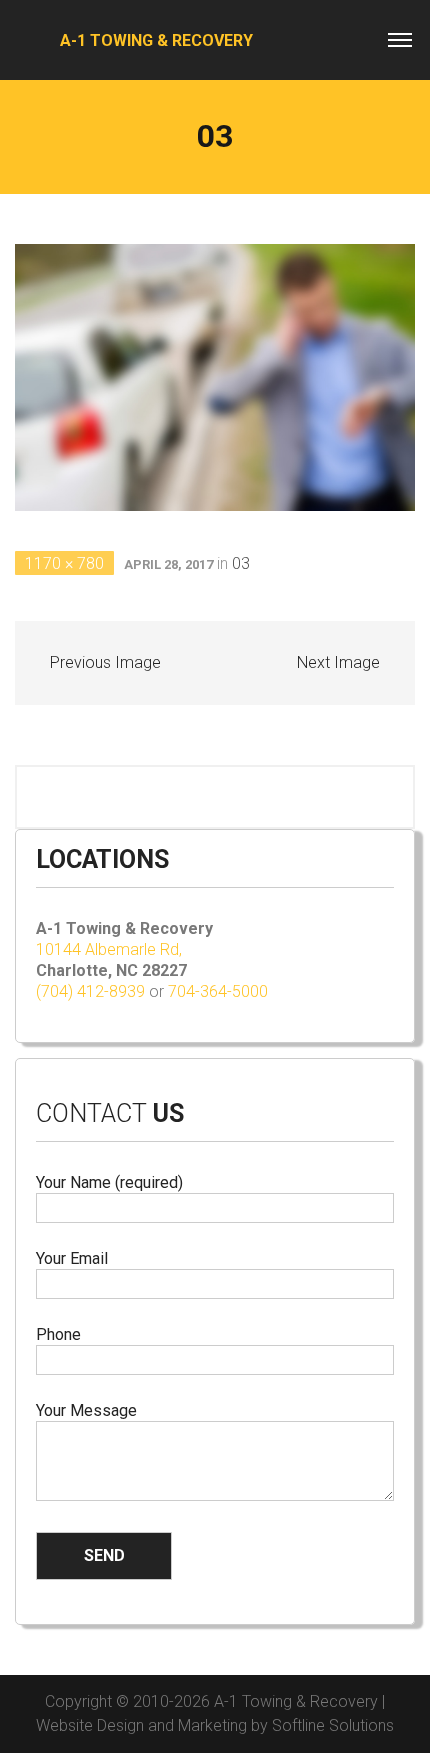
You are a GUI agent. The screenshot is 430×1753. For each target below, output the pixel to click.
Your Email (72, 1258)
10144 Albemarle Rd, (111, 949)
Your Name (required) (109, 1182)
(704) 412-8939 (90, 991)
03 (241, 563)
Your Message (86, 1410)
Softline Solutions (333, 1725)
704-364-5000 (218, 991)
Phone (58, 1334)
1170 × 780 (64, 563)
